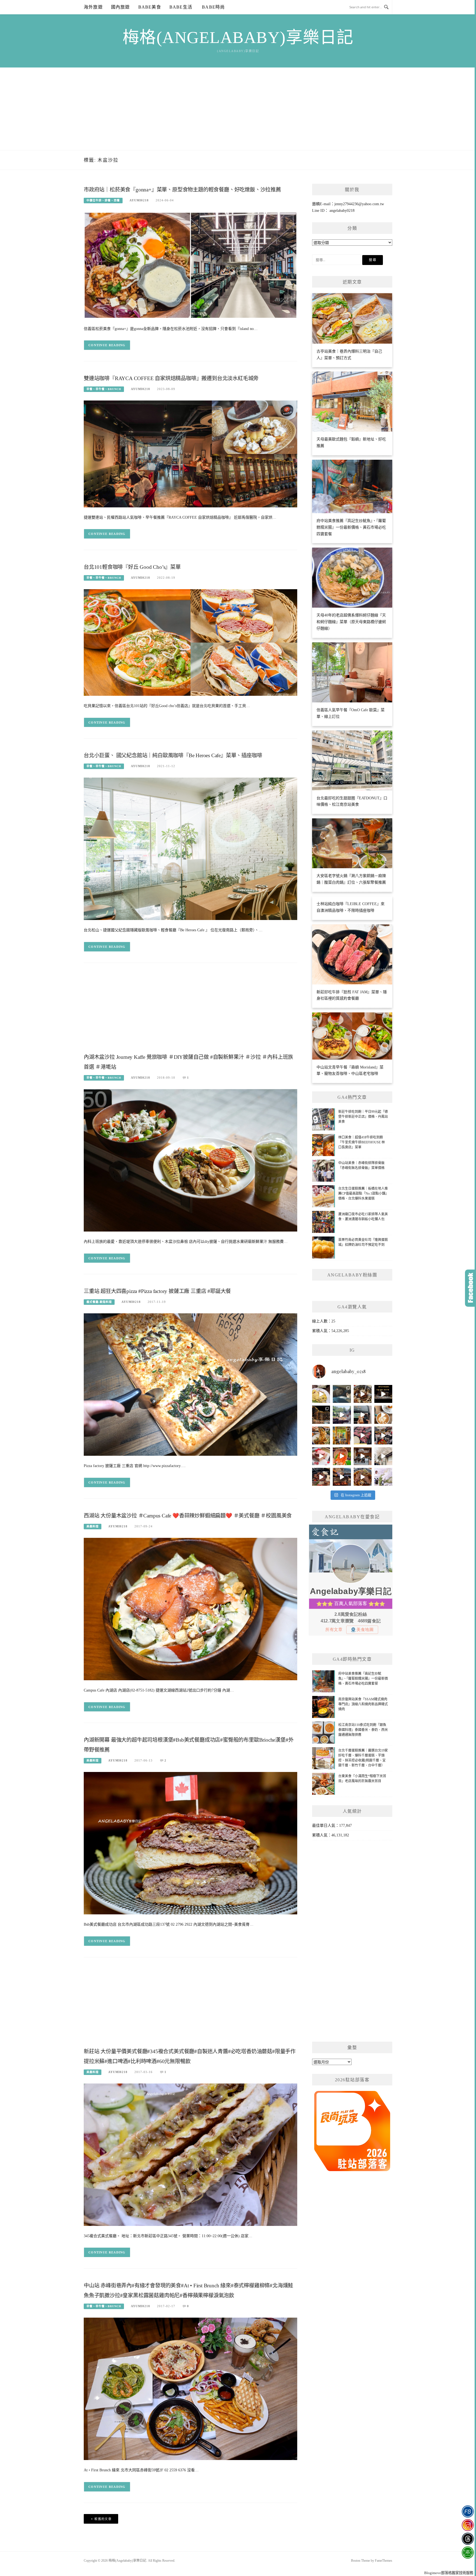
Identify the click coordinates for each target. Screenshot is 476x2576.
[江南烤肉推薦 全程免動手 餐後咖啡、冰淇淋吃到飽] (321, 1477)
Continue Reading (107, 345)
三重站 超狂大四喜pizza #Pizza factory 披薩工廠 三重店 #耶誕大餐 (157, 1291)
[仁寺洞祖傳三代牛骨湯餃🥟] (383, 1456)
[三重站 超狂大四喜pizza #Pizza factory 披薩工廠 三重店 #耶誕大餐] (190, 1384)
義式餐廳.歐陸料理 (99, 1302)
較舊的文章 (103, 2519)
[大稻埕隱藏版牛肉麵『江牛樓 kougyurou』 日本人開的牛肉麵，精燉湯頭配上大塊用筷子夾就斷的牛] (363, 1477)
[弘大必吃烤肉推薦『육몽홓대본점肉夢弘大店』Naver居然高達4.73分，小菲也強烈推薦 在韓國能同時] (363, 1436)
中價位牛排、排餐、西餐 (103, 200)
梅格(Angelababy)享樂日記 (238, 37)
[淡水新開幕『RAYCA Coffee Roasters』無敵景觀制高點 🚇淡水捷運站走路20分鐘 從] (342, 1415)
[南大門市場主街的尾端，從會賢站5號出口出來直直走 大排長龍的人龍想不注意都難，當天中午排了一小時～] (383, 1436)
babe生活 (181, 7)
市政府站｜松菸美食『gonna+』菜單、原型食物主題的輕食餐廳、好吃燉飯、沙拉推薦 (182, 190)
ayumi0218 (139, 200)
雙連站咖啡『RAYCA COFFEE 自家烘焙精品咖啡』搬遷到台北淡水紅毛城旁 (171, 378)
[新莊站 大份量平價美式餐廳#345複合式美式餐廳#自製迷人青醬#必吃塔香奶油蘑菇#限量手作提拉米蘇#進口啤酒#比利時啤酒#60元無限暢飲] (190, 2154)
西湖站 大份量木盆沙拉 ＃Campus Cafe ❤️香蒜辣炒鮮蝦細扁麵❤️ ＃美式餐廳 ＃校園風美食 (188, 1516)
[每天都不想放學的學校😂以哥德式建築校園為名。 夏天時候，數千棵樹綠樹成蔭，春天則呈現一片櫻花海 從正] (383, 1477)
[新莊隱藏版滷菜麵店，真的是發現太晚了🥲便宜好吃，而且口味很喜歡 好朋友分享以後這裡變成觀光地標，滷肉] (321, 1436)
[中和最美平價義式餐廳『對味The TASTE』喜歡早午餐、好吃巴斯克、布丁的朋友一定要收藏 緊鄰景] (383, 1415)
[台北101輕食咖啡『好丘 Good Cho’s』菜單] (190, 642)
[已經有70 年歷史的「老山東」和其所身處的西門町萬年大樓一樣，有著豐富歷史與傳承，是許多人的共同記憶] (363, 1394)
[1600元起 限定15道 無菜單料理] (342, 1477)
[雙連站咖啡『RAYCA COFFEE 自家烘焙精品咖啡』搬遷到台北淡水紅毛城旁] (190, 454)
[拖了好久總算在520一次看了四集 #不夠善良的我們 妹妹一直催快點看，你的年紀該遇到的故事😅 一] (342, 1394)
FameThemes (384, 2561)
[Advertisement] (238, 109)
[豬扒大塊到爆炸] (321, 1394)
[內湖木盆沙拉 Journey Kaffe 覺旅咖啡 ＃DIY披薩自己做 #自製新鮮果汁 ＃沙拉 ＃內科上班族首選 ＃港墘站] (190, 1160)
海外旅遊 (93, 7)
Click (470, 1288)
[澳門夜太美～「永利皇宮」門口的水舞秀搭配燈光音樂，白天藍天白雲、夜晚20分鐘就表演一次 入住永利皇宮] (321, 1415)
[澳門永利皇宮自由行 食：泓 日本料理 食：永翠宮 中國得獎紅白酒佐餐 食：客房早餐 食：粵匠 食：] (383, 1394)
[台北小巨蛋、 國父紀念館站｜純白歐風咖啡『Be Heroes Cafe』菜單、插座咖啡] (190, 849)
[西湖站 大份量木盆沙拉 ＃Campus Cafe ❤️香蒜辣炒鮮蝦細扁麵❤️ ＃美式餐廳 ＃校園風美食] (190, 1608)
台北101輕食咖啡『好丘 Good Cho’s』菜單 (132, 567)
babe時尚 (213, 7)
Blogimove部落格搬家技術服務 (449, 2573)
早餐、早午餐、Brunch (104, 389)
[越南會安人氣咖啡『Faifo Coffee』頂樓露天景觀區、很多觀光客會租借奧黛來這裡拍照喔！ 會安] (342, 1436)
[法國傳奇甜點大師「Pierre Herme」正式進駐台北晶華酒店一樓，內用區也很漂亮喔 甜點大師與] (321, 1456)
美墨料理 (93, 1526)
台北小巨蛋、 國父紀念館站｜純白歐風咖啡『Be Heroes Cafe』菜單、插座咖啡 (173, 755)
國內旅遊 (121, 7)
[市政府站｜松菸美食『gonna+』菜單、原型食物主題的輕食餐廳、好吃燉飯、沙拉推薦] (190, 265)
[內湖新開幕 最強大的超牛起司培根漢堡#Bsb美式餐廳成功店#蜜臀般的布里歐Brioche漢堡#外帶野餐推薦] (190, 1843)
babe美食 (150, 7)
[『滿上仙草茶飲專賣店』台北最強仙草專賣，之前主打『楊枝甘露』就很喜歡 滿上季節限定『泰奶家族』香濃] (363, 1415)
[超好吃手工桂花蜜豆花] (363, 1456)
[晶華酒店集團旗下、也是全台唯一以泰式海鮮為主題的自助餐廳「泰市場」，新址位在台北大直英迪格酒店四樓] (342, 1456)
